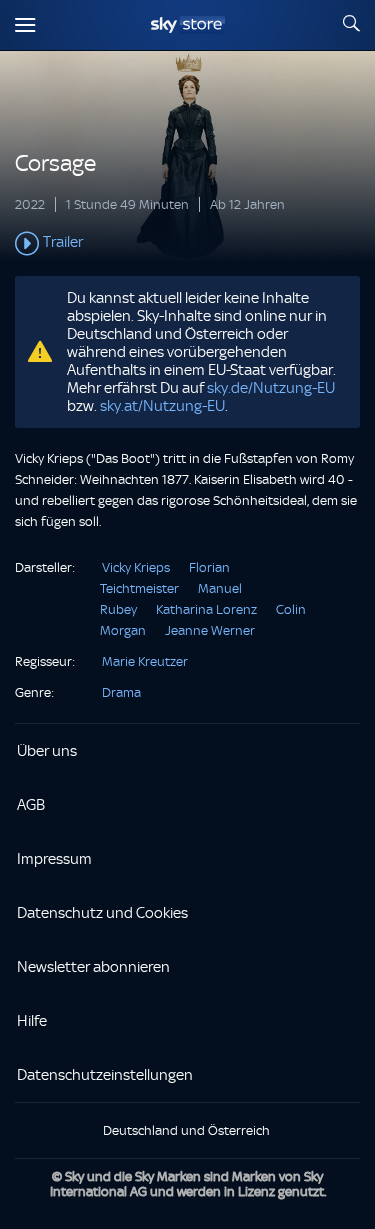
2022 (30, 204)
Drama (121, 692)
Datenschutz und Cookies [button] (102, 913)
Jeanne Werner (210, 630)
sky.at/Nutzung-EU (162, 406)
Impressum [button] (54, 859)
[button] (187, 244)
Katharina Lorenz (206, 609)
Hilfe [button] (32, 1021)
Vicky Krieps (136, 567)
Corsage (55, 163)
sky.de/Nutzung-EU (271, 388)
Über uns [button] (47, 751)
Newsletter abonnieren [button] (93, 967)
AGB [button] (31, 805)
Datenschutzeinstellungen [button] (105, 1075)
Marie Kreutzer (145, 661)
